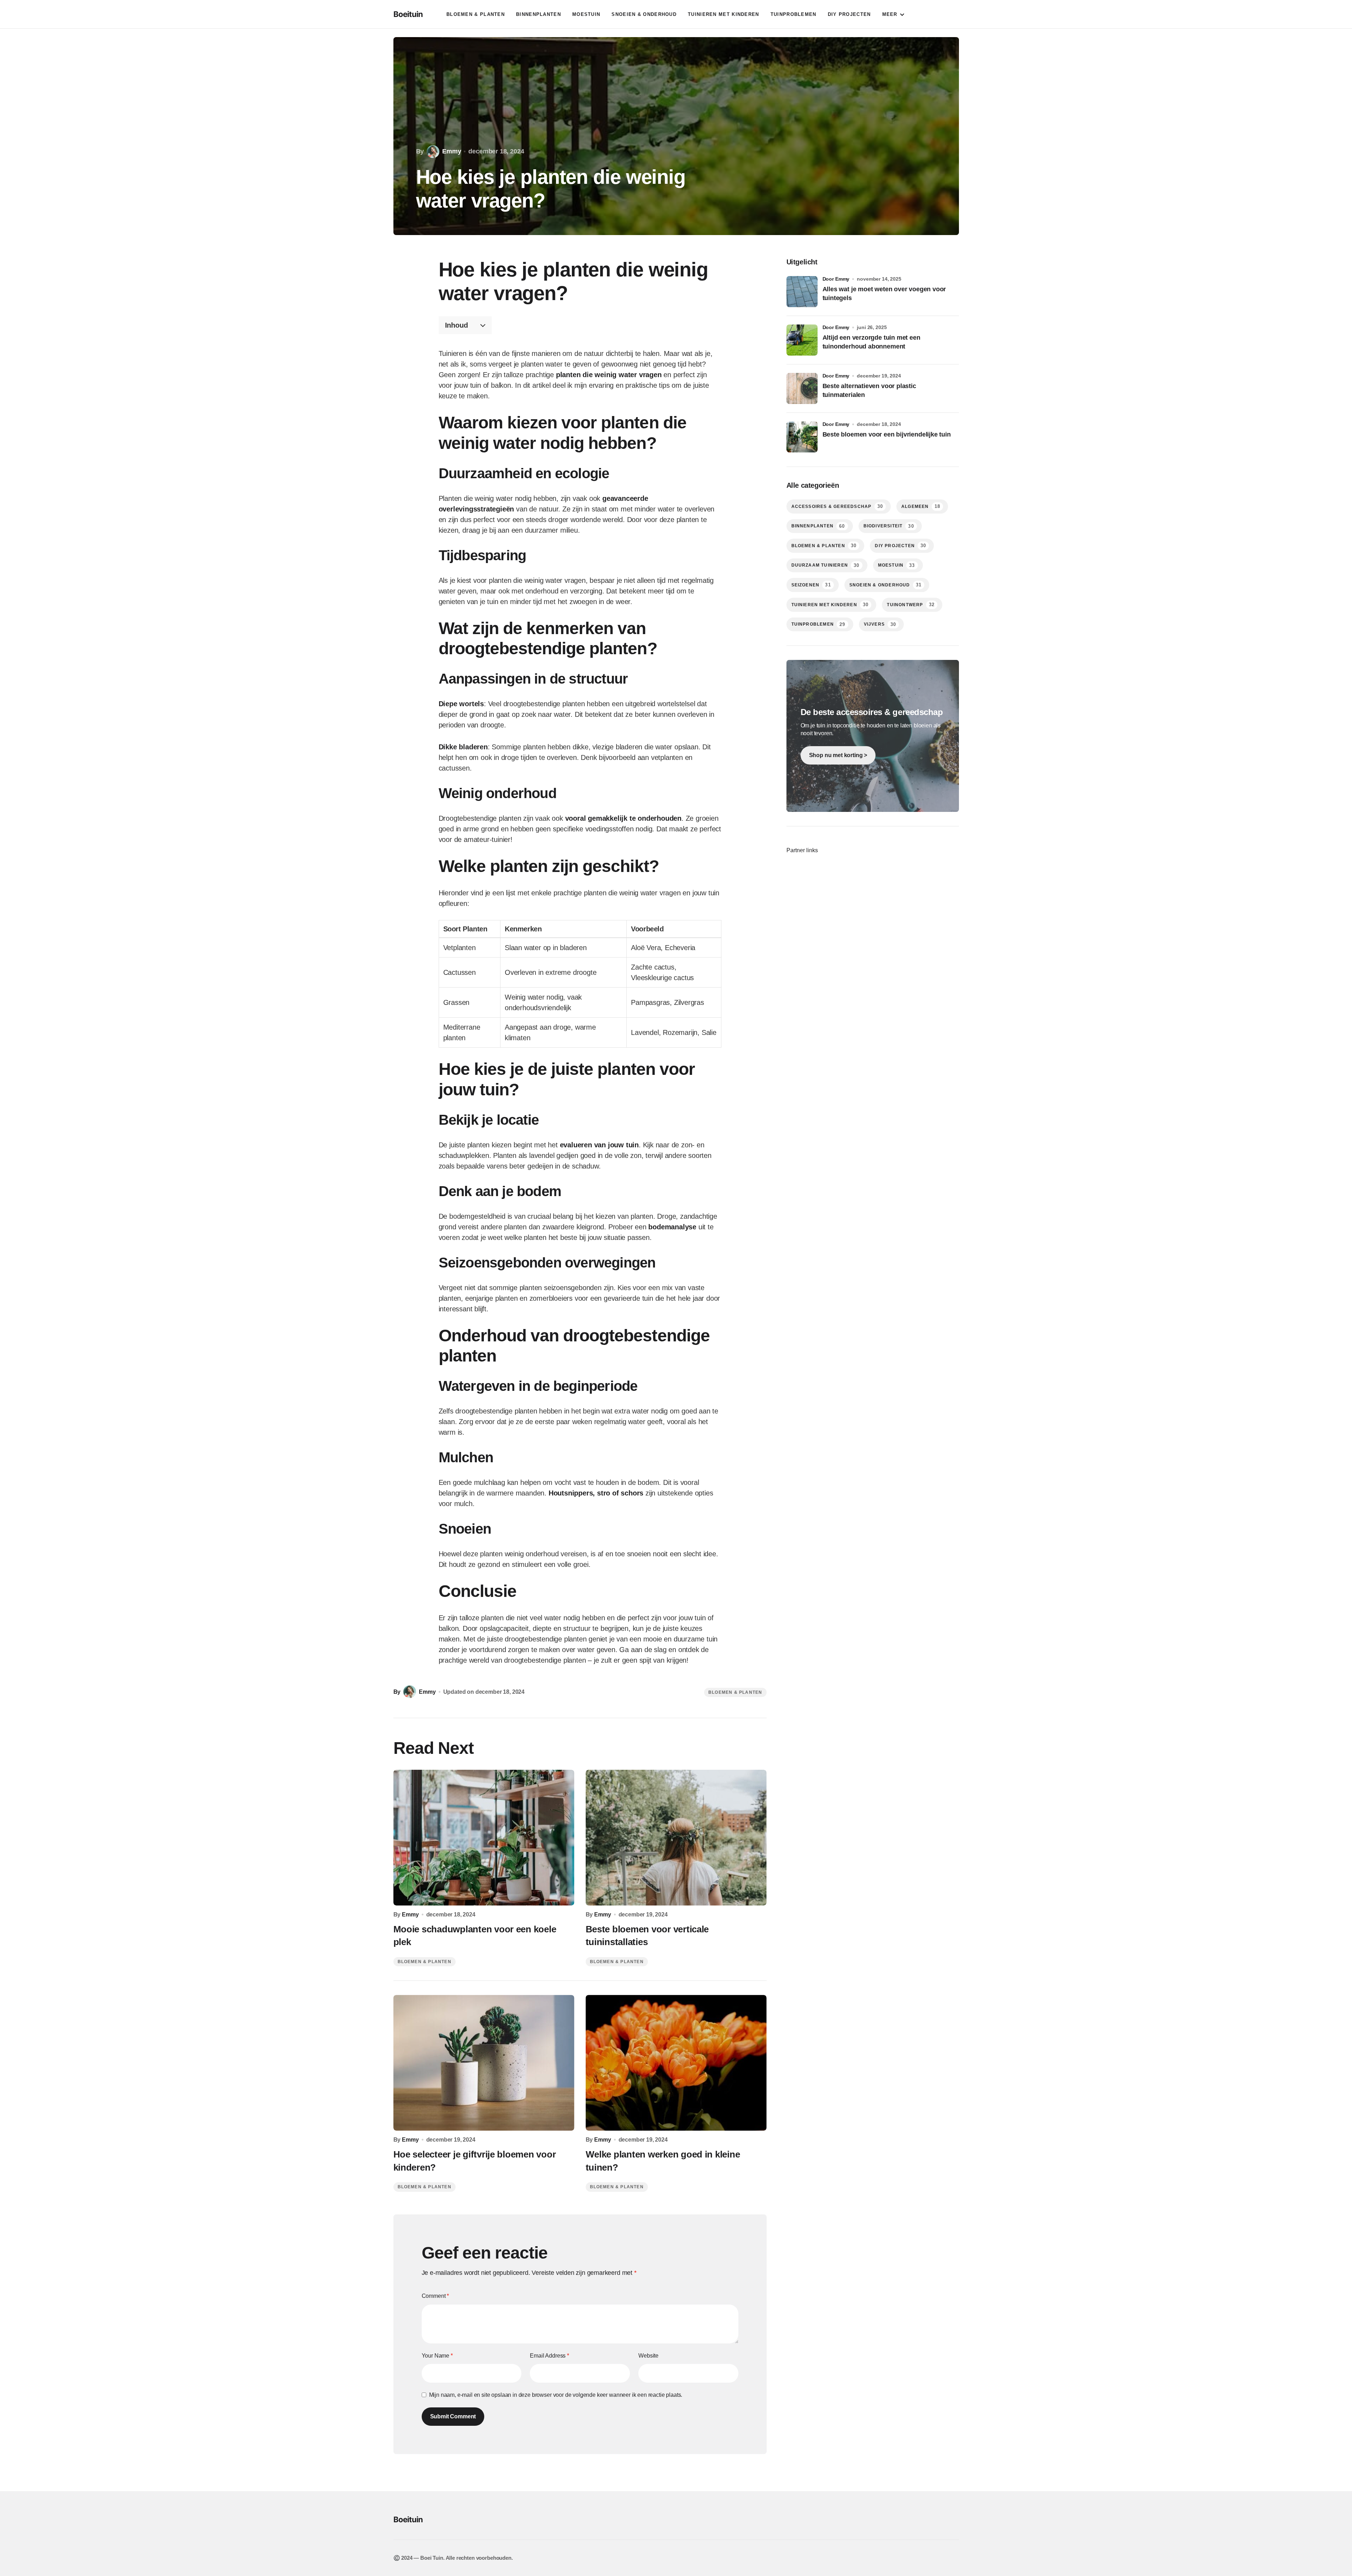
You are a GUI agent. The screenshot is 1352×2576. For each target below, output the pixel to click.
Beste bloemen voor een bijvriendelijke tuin (887, 434)
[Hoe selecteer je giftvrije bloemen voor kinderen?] (484, 2063)
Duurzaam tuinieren (826, 565)
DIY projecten (900, 546)
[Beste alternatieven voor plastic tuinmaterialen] (802, 388)
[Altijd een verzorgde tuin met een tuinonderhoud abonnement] (802, 340)
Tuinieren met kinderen (830, 605)
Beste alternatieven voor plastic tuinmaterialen (869, 390)
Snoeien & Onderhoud (885, 585)
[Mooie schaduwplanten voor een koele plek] (484, 1838)
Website (648, 2356)
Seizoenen (811, 585)
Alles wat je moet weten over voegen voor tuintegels (884, 294)
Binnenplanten (818, 526)
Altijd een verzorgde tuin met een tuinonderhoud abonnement (871, 342)
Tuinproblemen (818, 624)
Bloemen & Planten (735, 1692)
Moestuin (897, 565)
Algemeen (921, 506)
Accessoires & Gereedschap (837, 506)
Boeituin (408, 14)
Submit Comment (453, 2416)
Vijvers (880, 624)
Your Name (437, 2356)
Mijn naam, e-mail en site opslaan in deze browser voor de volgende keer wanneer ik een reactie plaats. (556, 2395)
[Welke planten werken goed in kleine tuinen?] (676, 2063)
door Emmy (836, 279)
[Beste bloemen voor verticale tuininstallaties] (676, 1838)
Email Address (549, 2356)
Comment (435, 2296)
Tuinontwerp (911, 605)
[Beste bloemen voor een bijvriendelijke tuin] (802, 437)
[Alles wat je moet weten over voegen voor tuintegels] (802, 292)
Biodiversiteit (889, 526)
